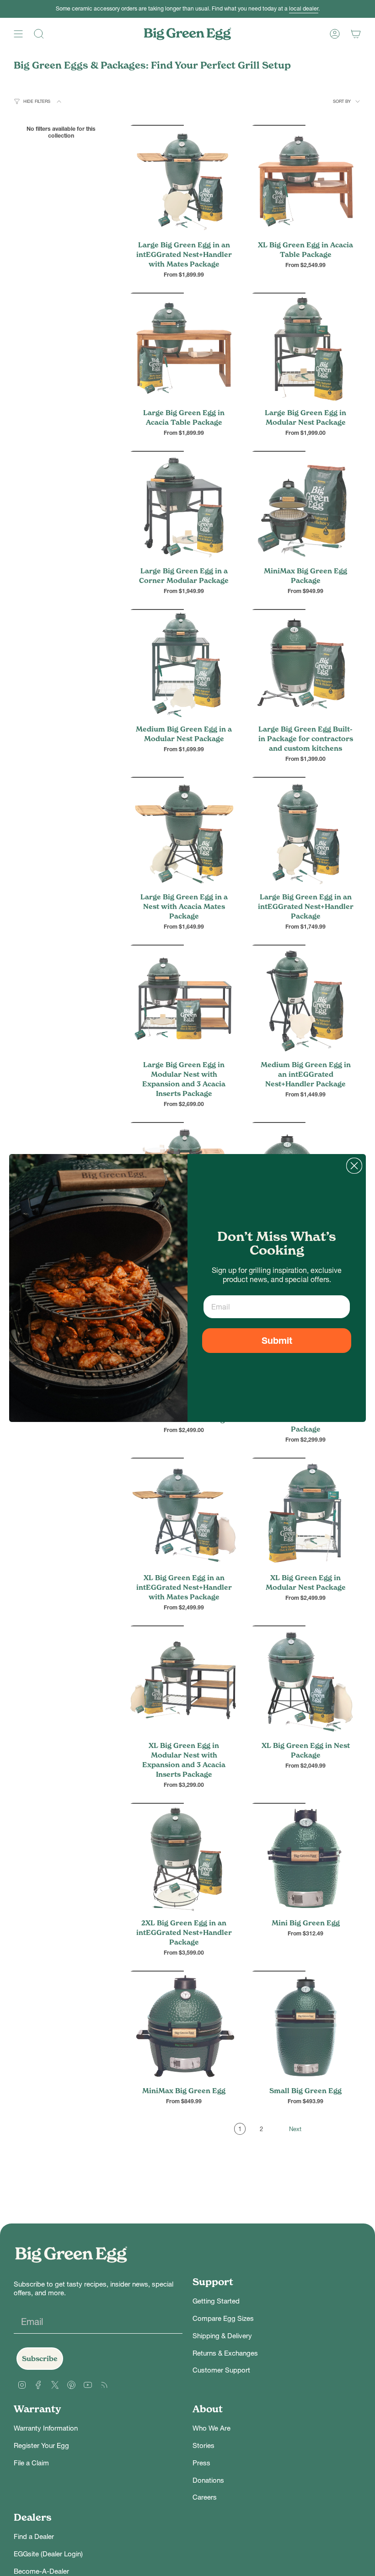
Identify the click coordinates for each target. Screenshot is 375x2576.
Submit (277, 1341)
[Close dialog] (354, 1166)
